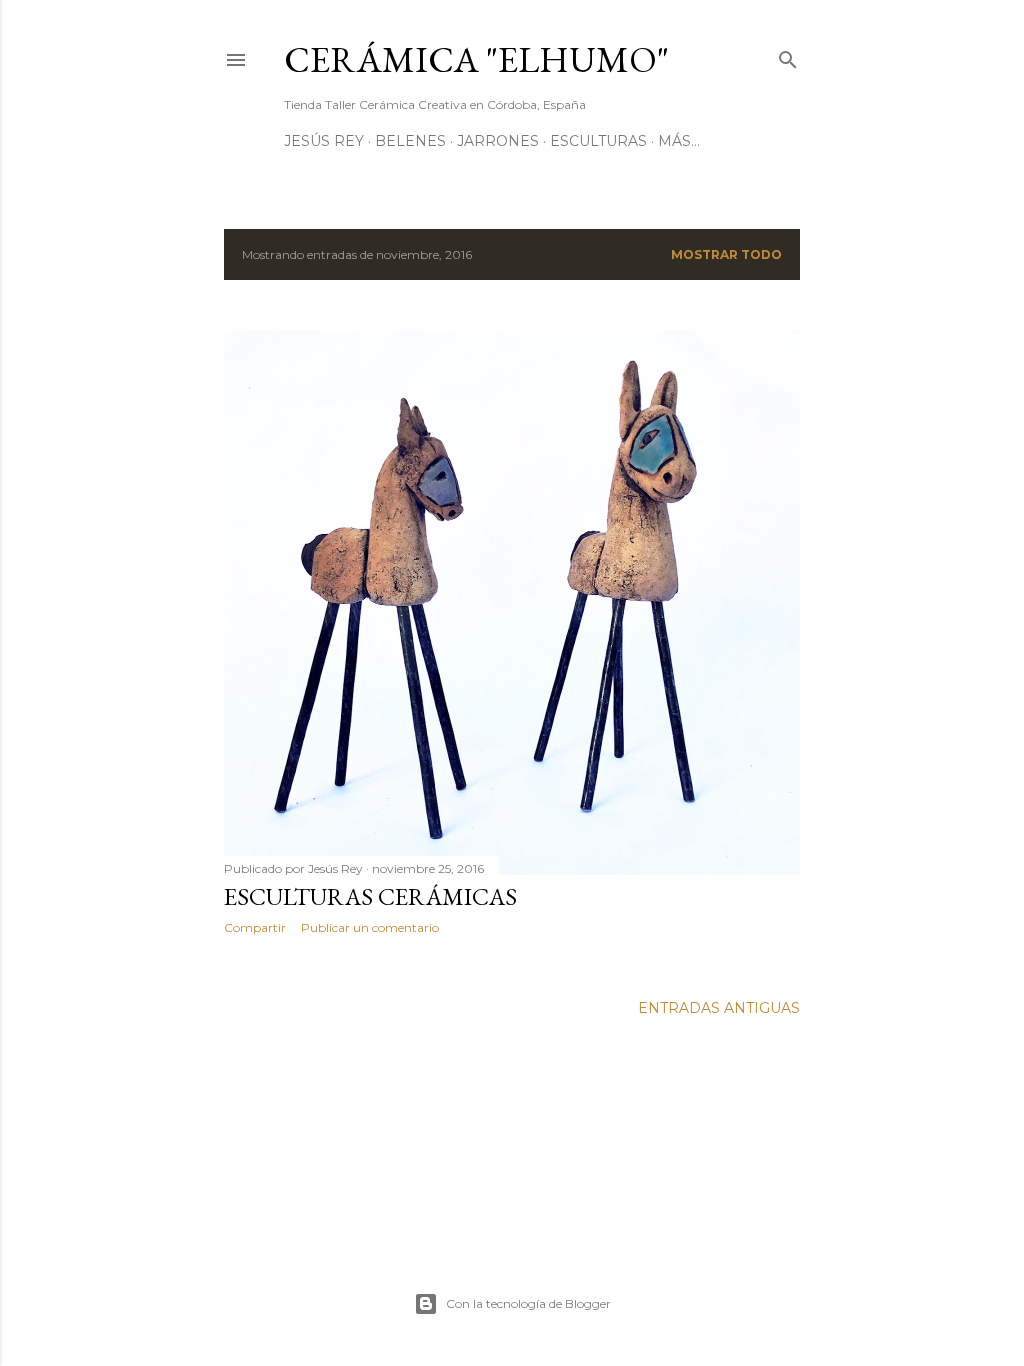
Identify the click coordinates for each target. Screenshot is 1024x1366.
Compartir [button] (255, 927)
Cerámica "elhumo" (476, 59)
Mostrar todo (726, 254)
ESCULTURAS (598, 141)
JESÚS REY (324, 141)
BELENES (410, 141)
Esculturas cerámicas (370, 896)
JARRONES (498, 141)
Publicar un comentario (370, 927)
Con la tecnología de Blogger (528, 1303)
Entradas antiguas (719, 1008)
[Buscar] (788, 55)
